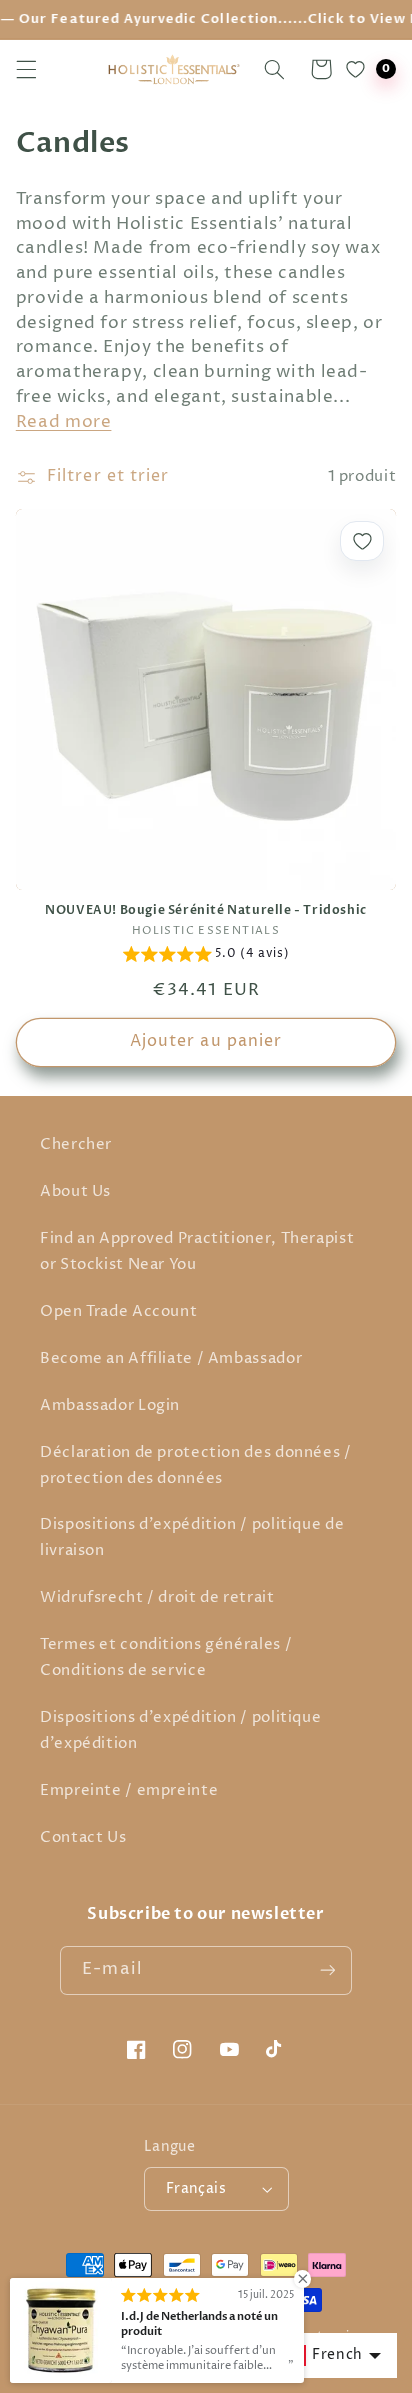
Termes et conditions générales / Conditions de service (166, 1658)
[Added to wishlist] (362, 541)
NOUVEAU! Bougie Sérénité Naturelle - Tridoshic (206, 910)
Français (196, 2189)
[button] (26, 69)
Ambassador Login (110, 1406)
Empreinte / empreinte (129, 1791)
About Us (75, 1192)
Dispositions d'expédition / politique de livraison (192, 1538)
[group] (206, 957)
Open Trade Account (118, 1312)
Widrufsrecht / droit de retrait (157, 1598)
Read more (64, 422)
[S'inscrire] (327, 1970)
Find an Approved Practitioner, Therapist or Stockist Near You (197, 1252)
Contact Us (83, 1838)
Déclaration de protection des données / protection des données (196, 1466)
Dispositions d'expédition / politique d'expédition (180, 1731)
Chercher (76, 1145)
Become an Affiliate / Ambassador (171, 1359)
